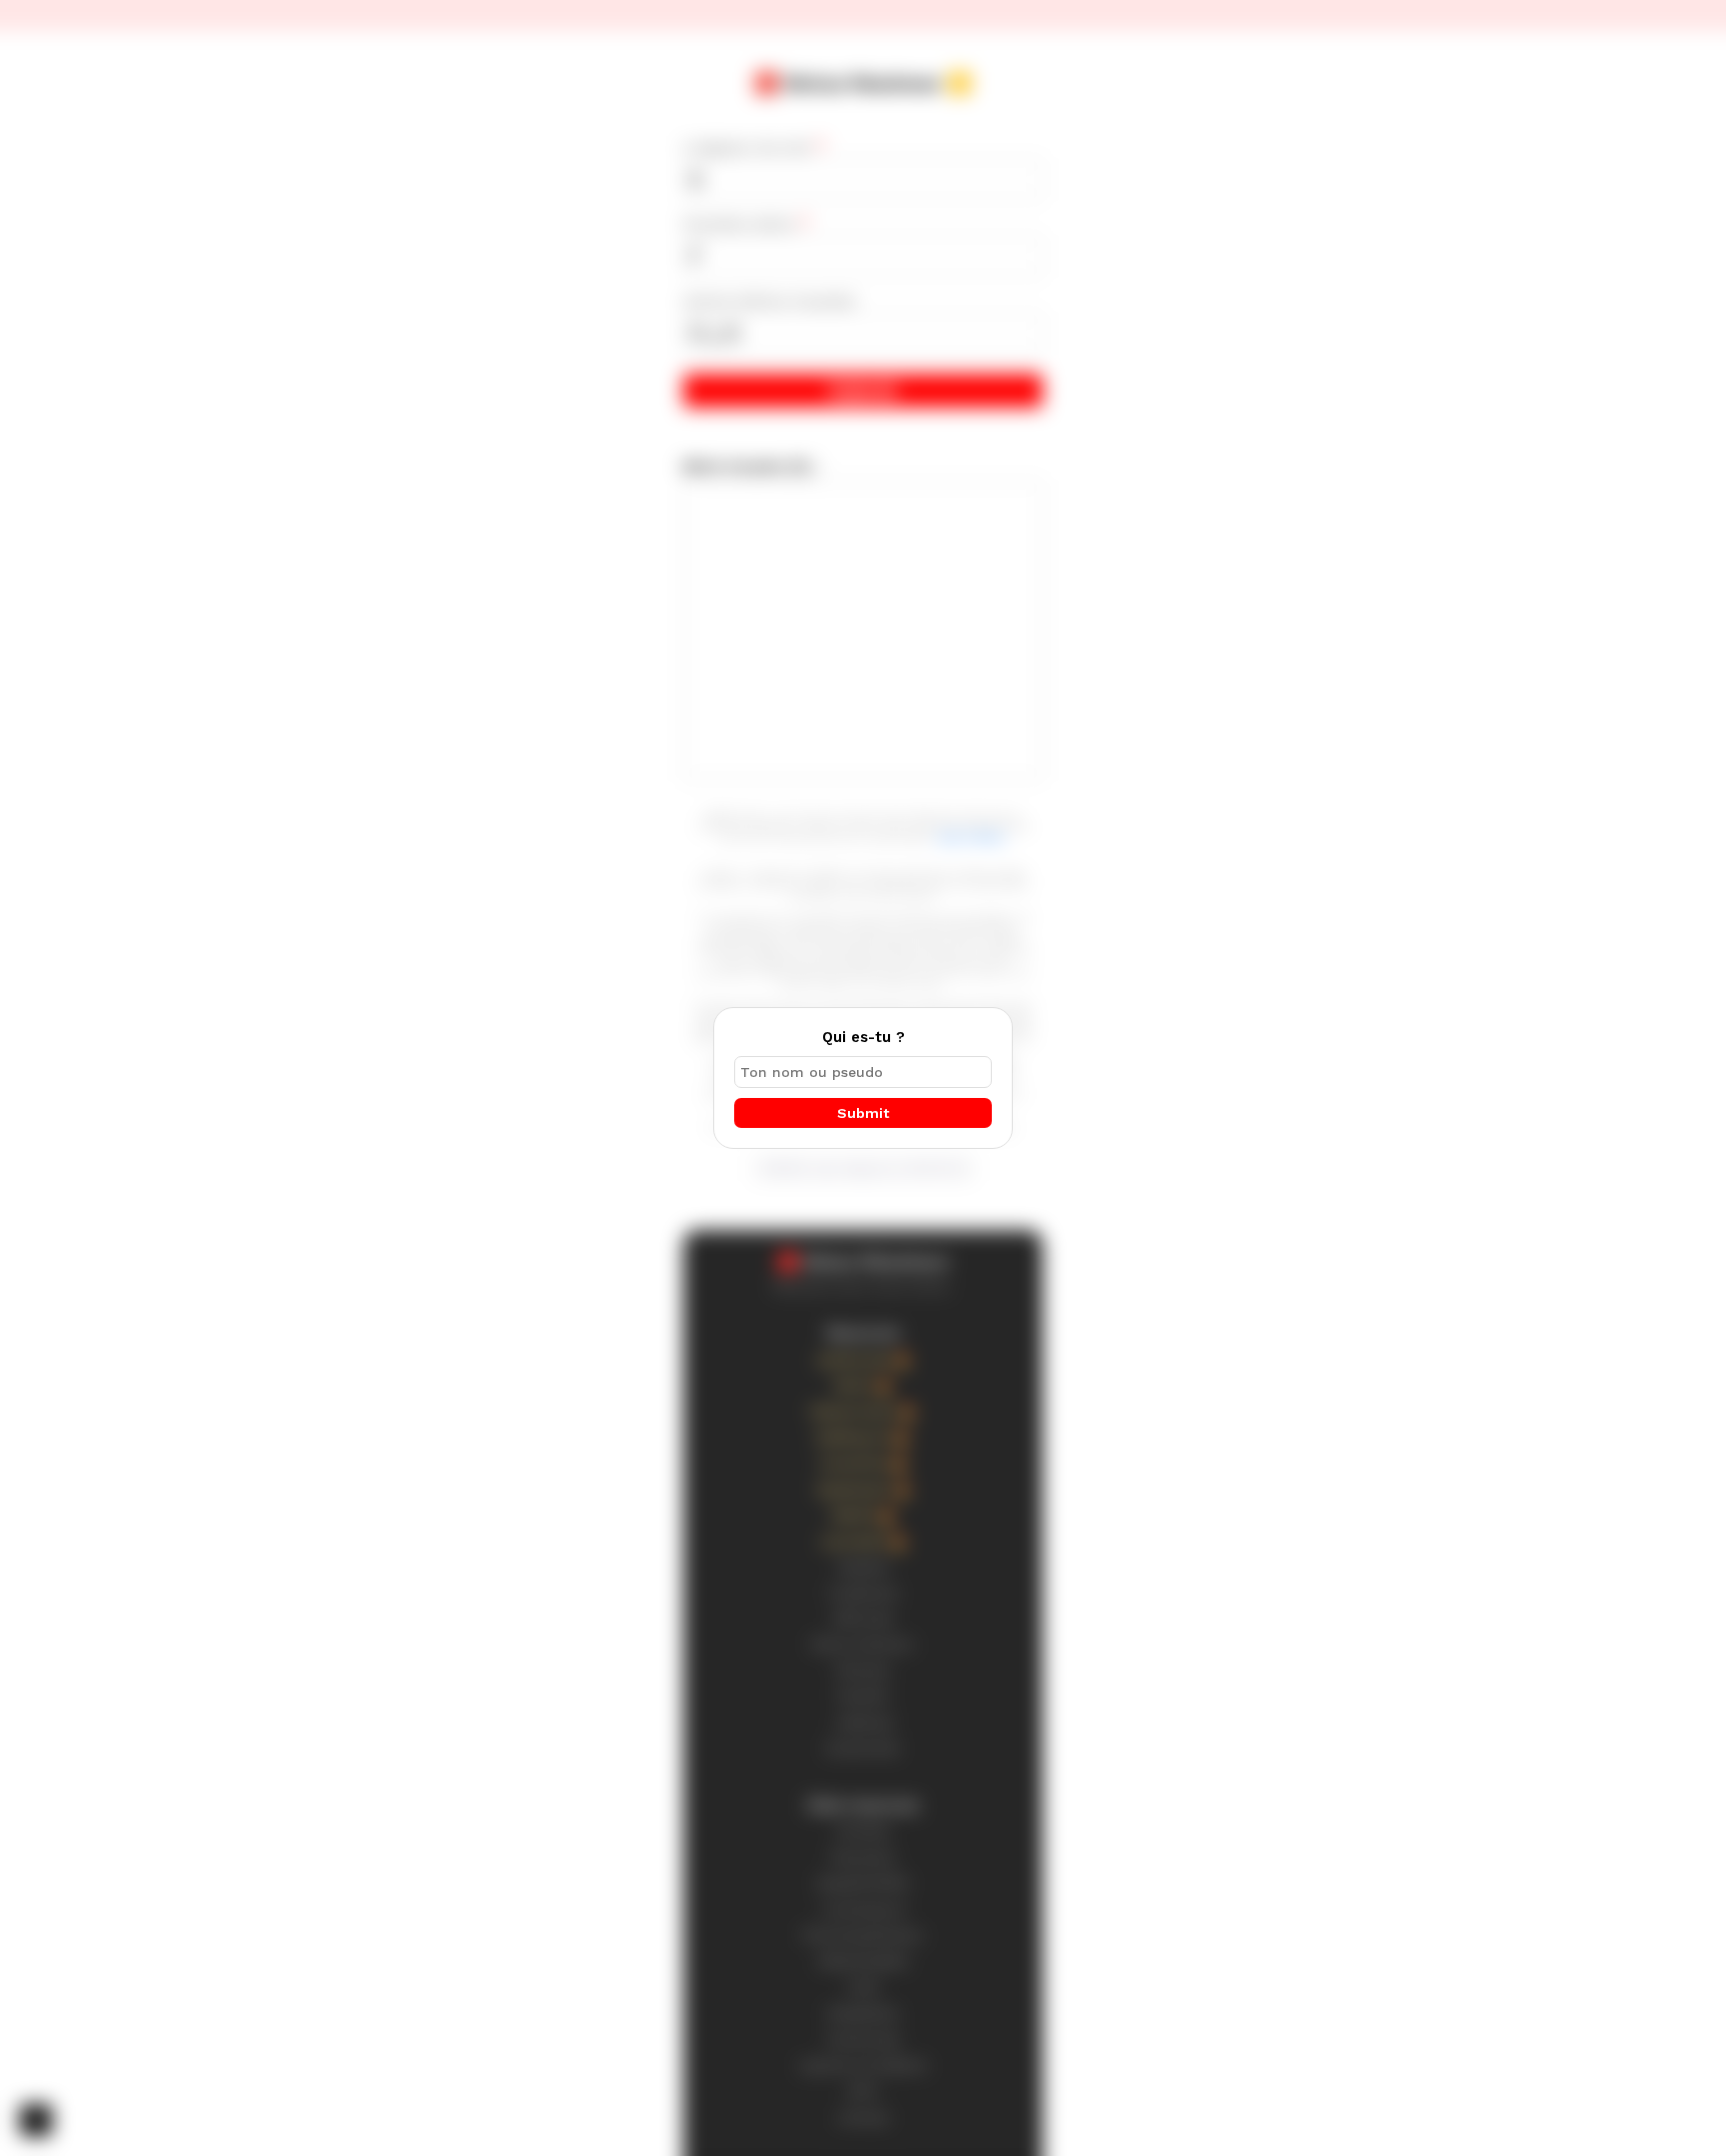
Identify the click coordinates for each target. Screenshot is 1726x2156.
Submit (863, 1113)
